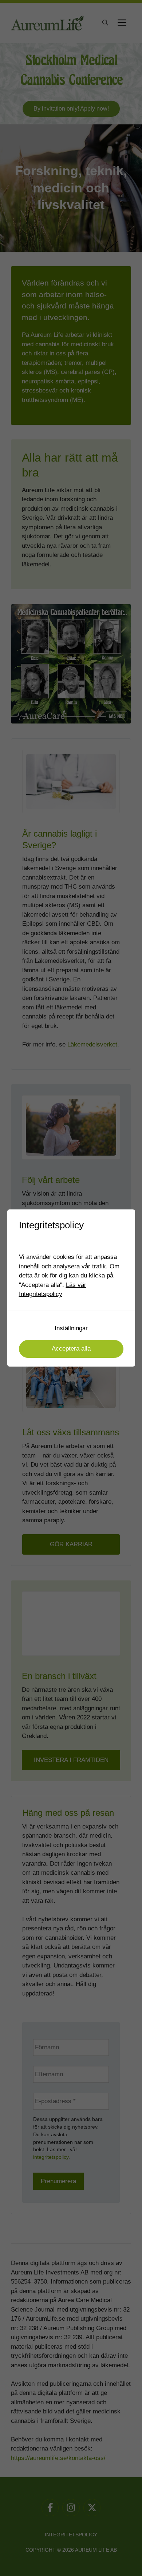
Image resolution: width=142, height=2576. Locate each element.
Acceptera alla (71, 1349)
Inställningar (71, 1328)
